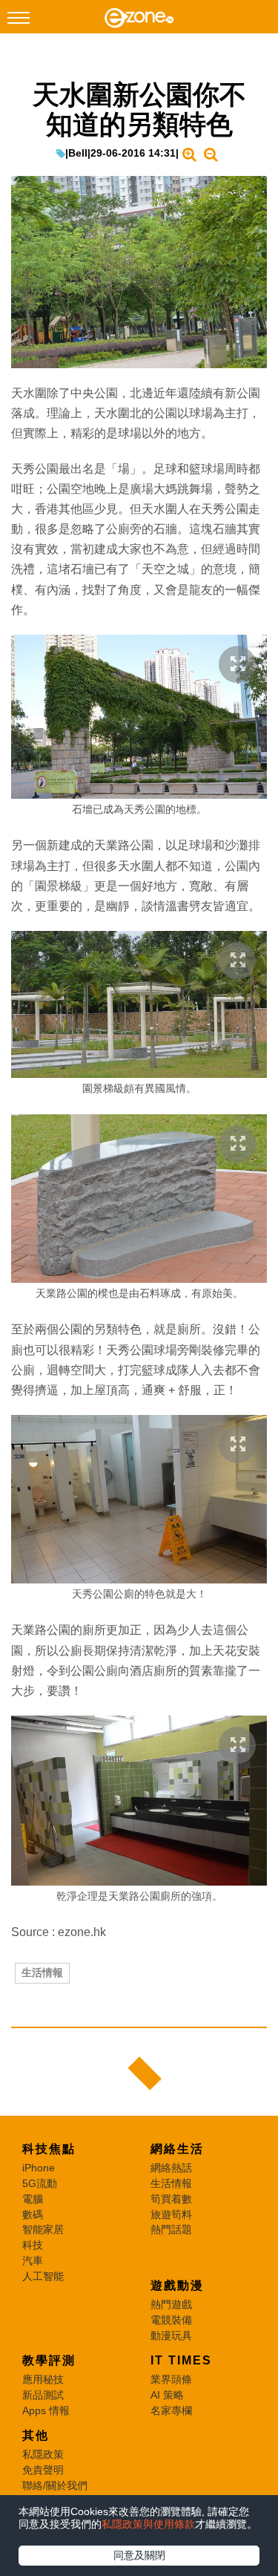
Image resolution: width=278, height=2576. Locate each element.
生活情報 (42, 1972)
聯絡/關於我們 (55, 2485)
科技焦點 (49, 2149)
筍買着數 (171, 2199)
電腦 (33, 2199)
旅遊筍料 (171, 2214)
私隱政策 (43, 2454)
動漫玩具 (171, 2335)
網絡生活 (177, 2149)
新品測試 (43, 2395)
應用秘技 (43, 2379)
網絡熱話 (171, 2168)
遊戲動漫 (177, 2285)
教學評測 (49, 2360)
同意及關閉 (139, 2555)
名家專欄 (171, 2410)
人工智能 (43, 2276)
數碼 (33, 2214)
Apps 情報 (46, 2410)
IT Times (181, 2360)
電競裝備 (171, 2320)
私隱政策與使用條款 (148, 2524)
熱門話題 (171, 2229)
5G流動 (40, 2183)
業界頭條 (171, 2379)
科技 (33, 2245)
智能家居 (43, 2229)
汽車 (33, 2260)
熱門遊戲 (171, 2304)
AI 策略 (167, 2395)
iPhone (39, 2168)
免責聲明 (43, 2470)
